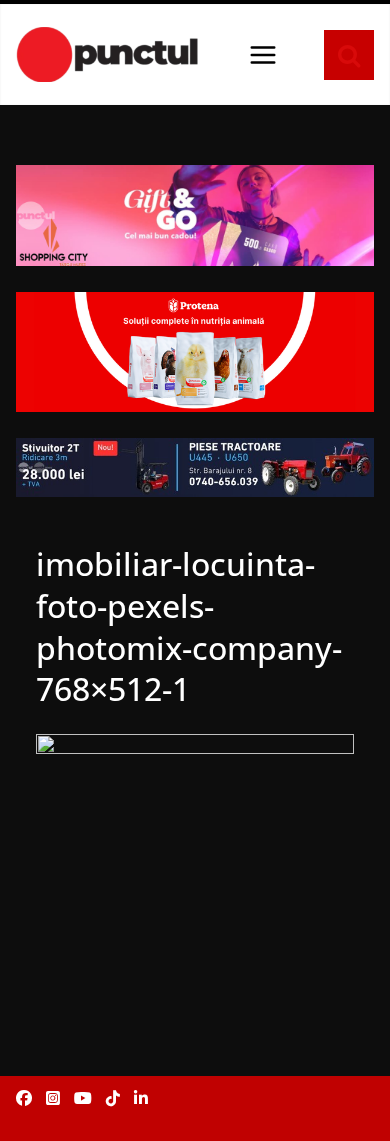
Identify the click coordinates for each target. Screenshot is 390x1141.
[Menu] (263, 55)
